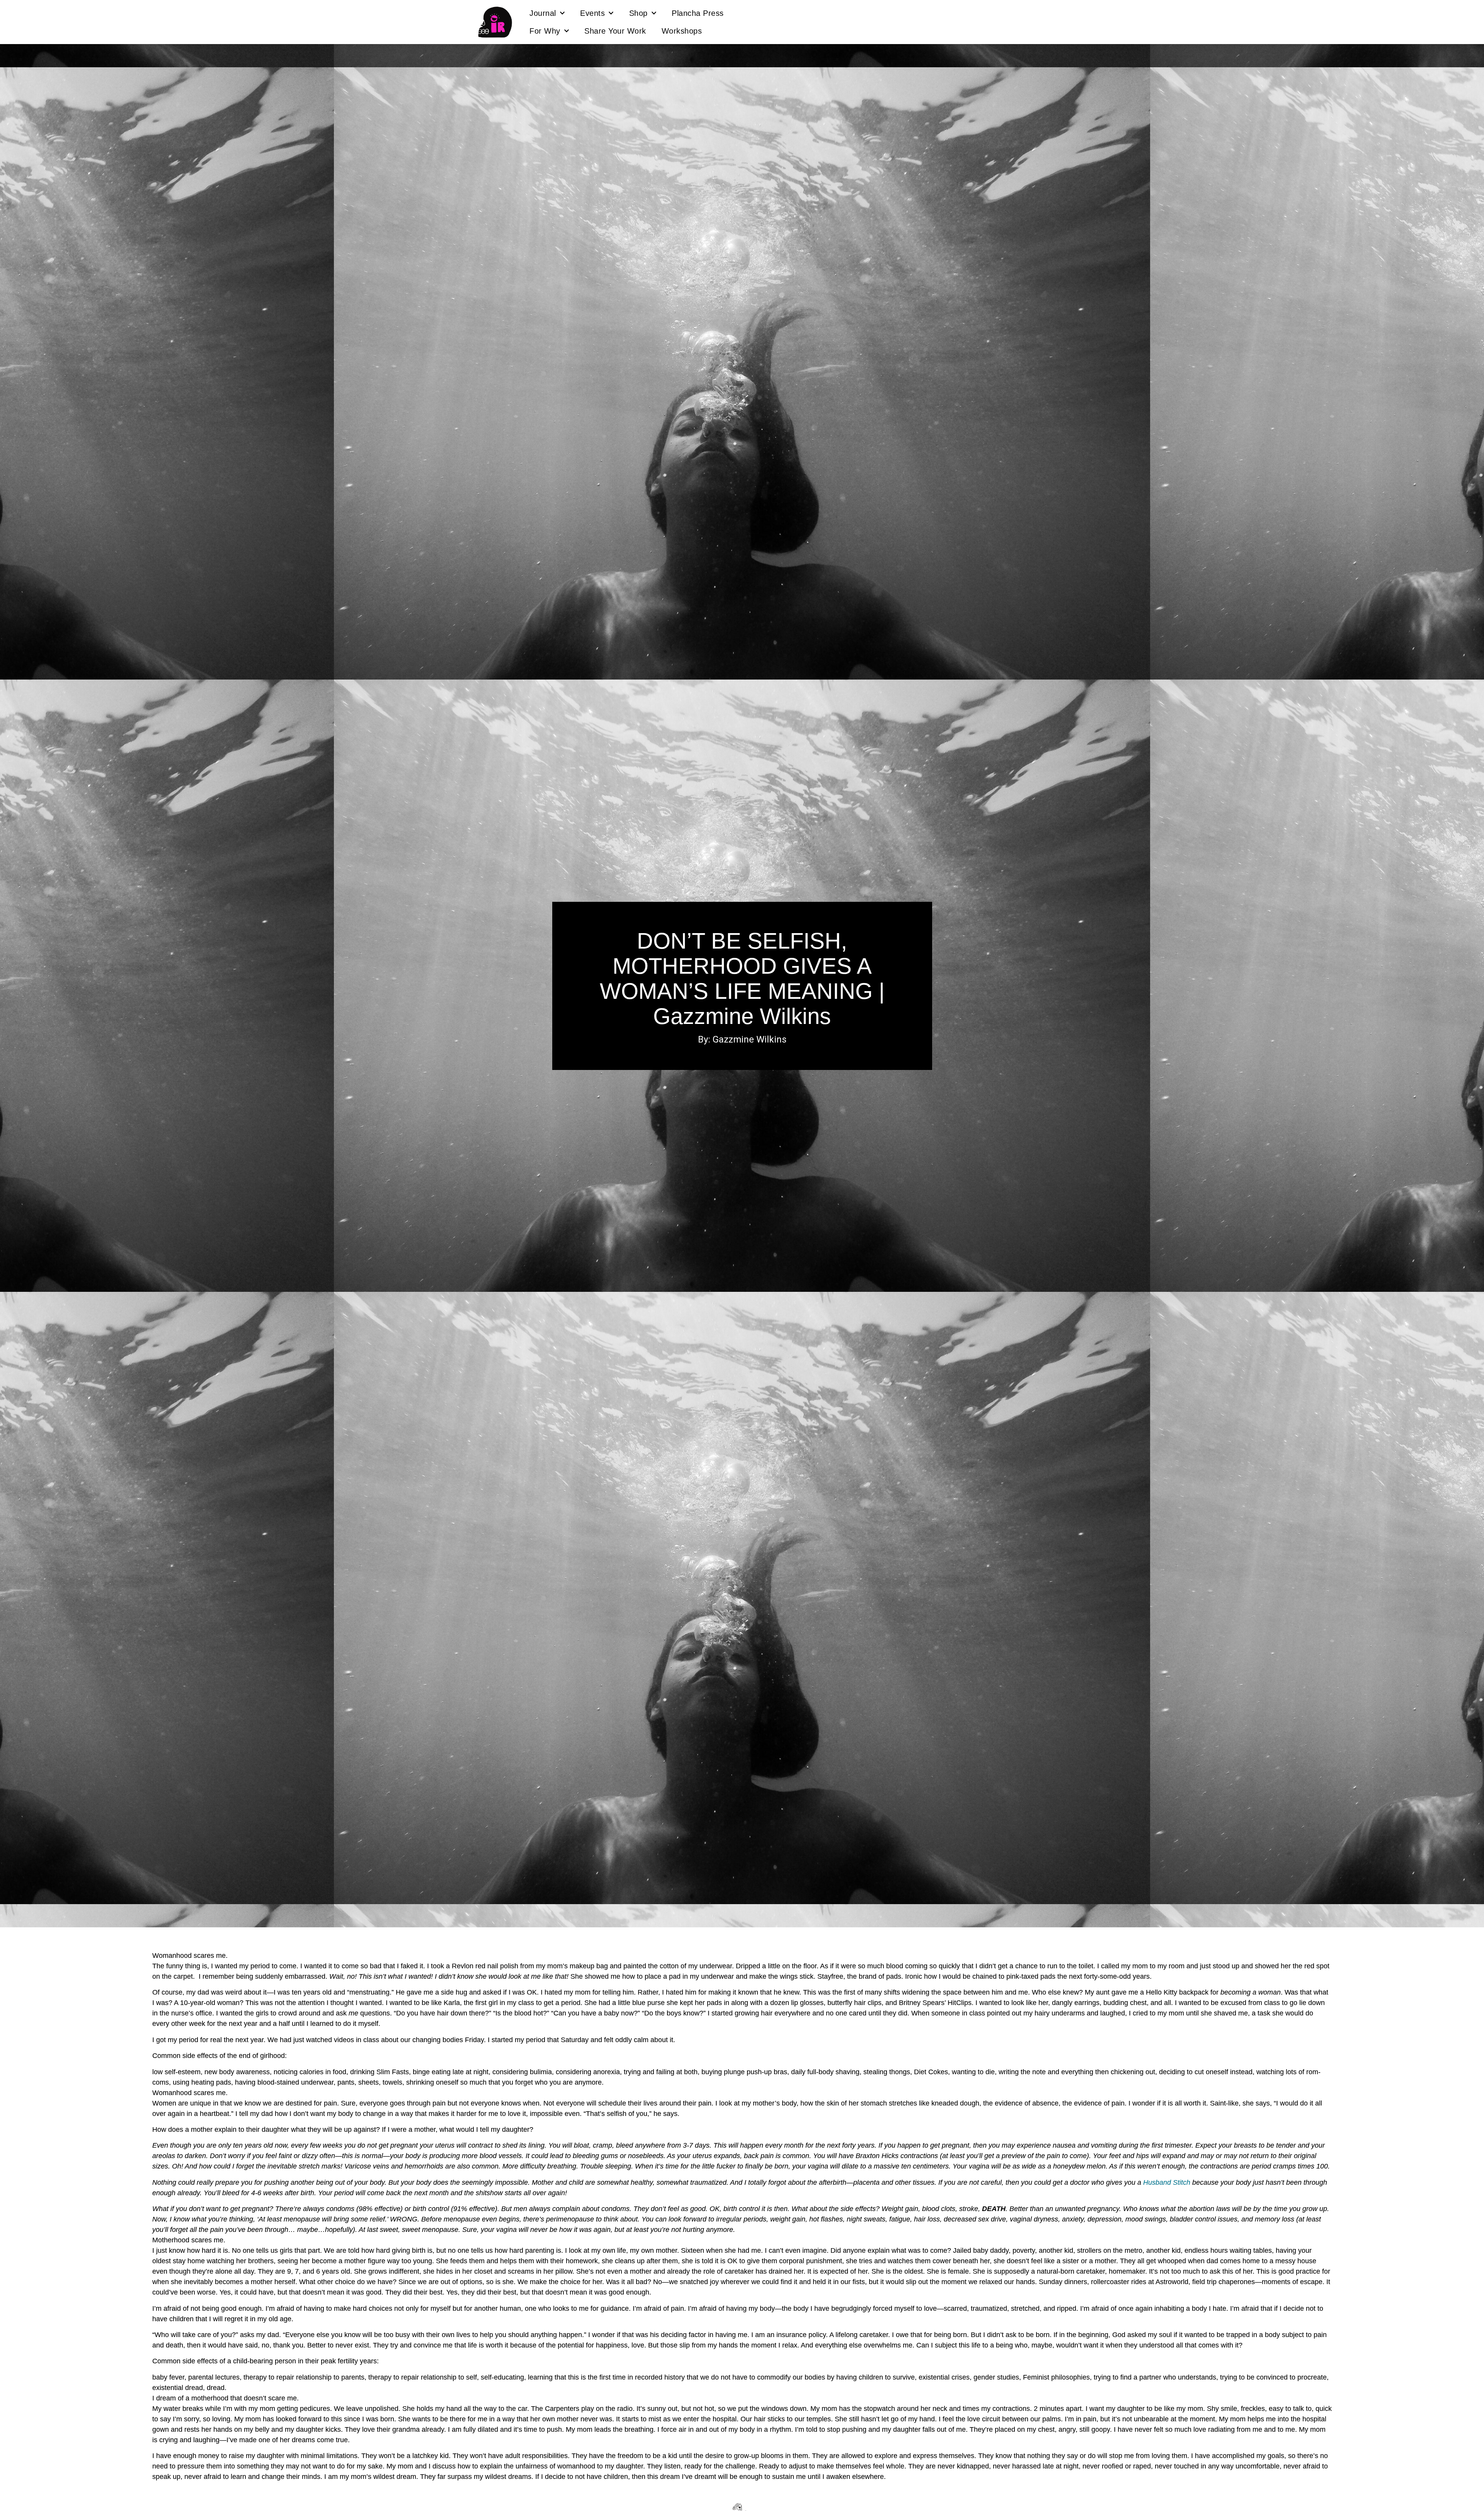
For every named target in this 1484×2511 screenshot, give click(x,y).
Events (592, 13)
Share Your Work (615, 31)
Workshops (682, 31)
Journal (543, 13)
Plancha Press (698, 13)
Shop (638, 13)
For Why (545, 31)
